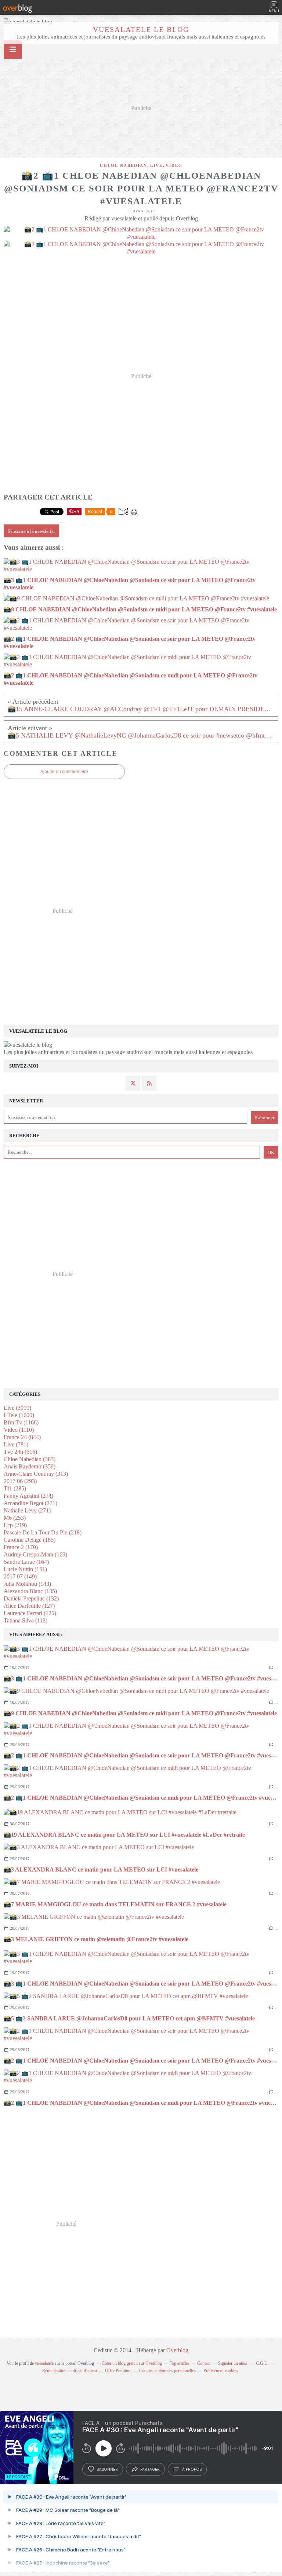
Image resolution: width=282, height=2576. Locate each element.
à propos (192, 2469)
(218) (43, 1532)
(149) (20, 1576)
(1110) (19, 1430)
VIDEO (174, 165)
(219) (15, 1525)
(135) (30, 1591)
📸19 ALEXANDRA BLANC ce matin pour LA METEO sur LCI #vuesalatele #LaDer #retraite (124, 1835)
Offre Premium (118, 2371)
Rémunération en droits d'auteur (70, 2371)
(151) (25, 1569)
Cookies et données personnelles (167, 2371)
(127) (29, 1606)
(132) (31, 1598)
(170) (21, 1547)
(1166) (21, 1422)
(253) (15, 1518)
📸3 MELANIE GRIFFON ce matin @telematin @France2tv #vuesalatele (96, 1939)
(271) (30, 1503)
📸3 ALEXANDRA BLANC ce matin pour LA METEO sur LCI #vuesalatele (101, 1869)
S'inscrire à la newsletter (31, 531)
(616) (20, 1452)
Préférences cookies (221, 2371)
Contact (204, 2363)
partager (150, 2469)
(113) (26, 1620)
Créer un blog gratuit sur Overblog (132, 2363)
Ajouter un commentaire (64, 772)
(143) (27, 1584)
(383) (30, 1459)
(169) (35, 1554)
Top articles (180, 2363)
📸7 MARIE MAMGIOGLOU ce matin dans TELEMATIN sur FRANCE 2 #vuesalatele (115, 1904)
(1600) (19, 1415)
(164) (26, 1562)
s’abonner (107, 2469)
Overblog (177, 2350)
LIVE (156, 165)
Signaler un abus (233, 2363)
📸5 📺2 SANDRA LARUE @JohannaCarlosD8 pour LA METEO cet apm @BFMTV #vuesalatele (129, 2018)
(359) (30, 1466)
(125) (30, 1613)
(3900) (17, 1408)
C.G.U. (262, 2363)
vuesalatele (44, 2363)
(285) (15, 1488)
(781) (16, 1444)
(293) (20, 1481)
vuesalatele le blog (141, 29)
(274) (28, 1496)
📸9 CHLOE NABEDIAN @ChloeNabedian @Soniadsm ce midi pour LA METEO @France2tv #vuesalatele (140, 1713)
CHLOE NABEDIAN (124, 165)
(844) (22, 1437)
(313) (36, 1474)
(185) (30, 1540)
